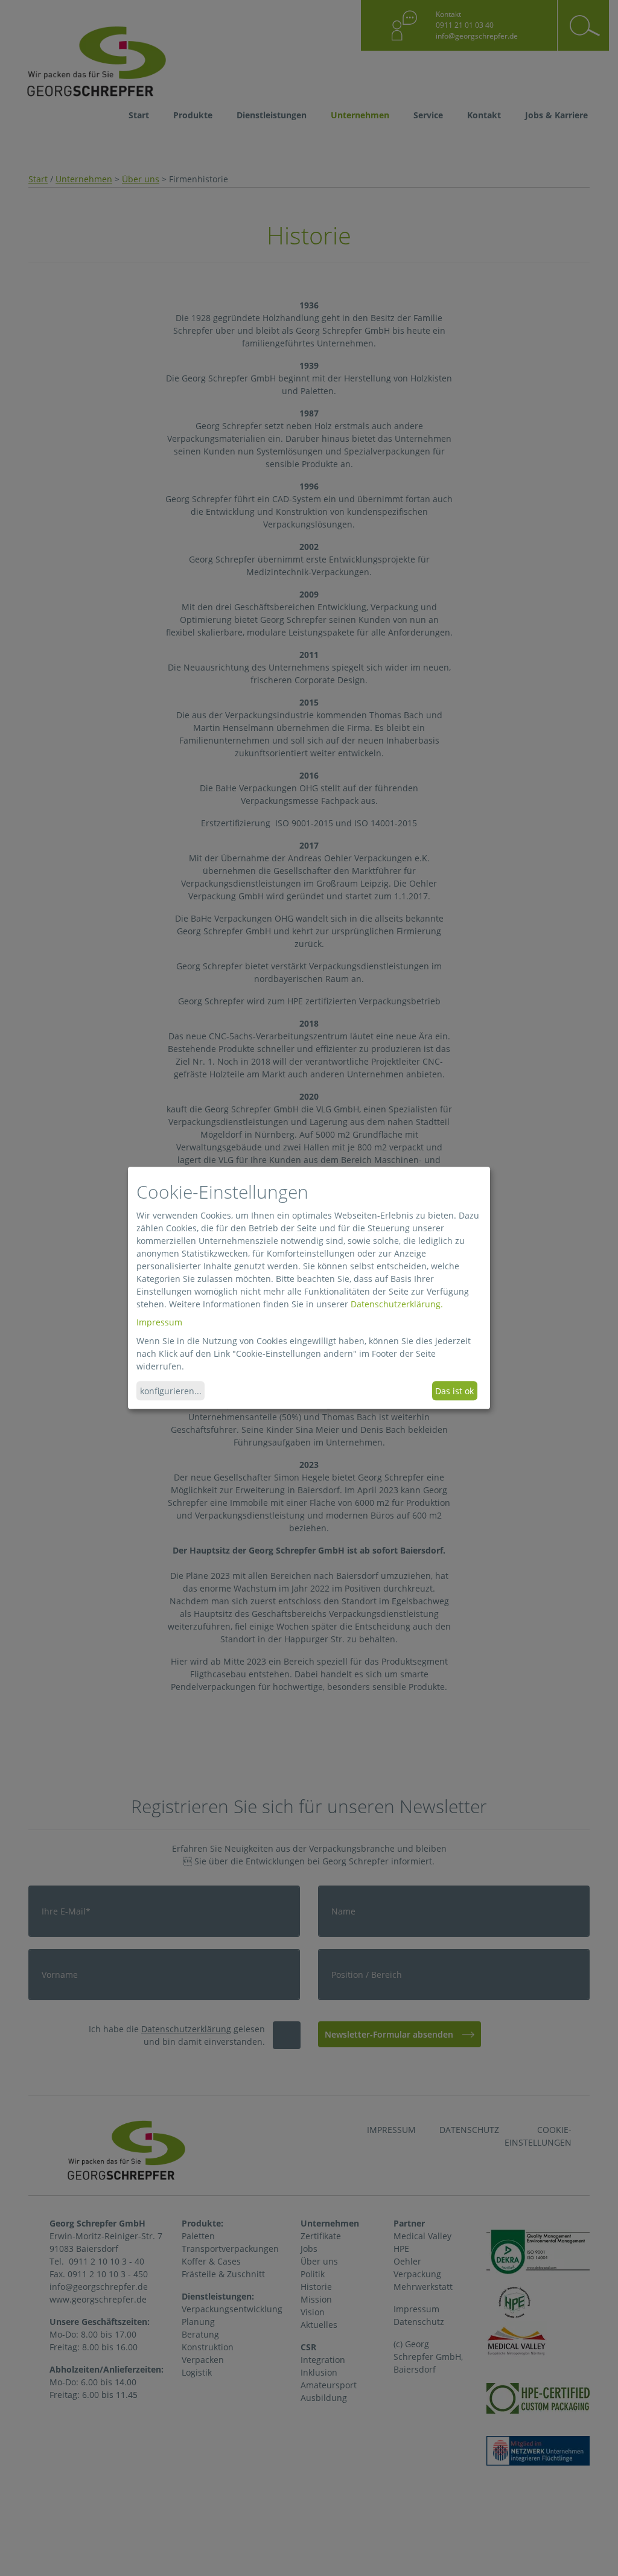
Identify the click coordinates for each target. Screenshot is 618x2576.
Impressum (159, 1323)
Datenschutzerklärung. (397, 1304)
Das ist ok (454, 1391)
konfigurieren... (171, 1391)
